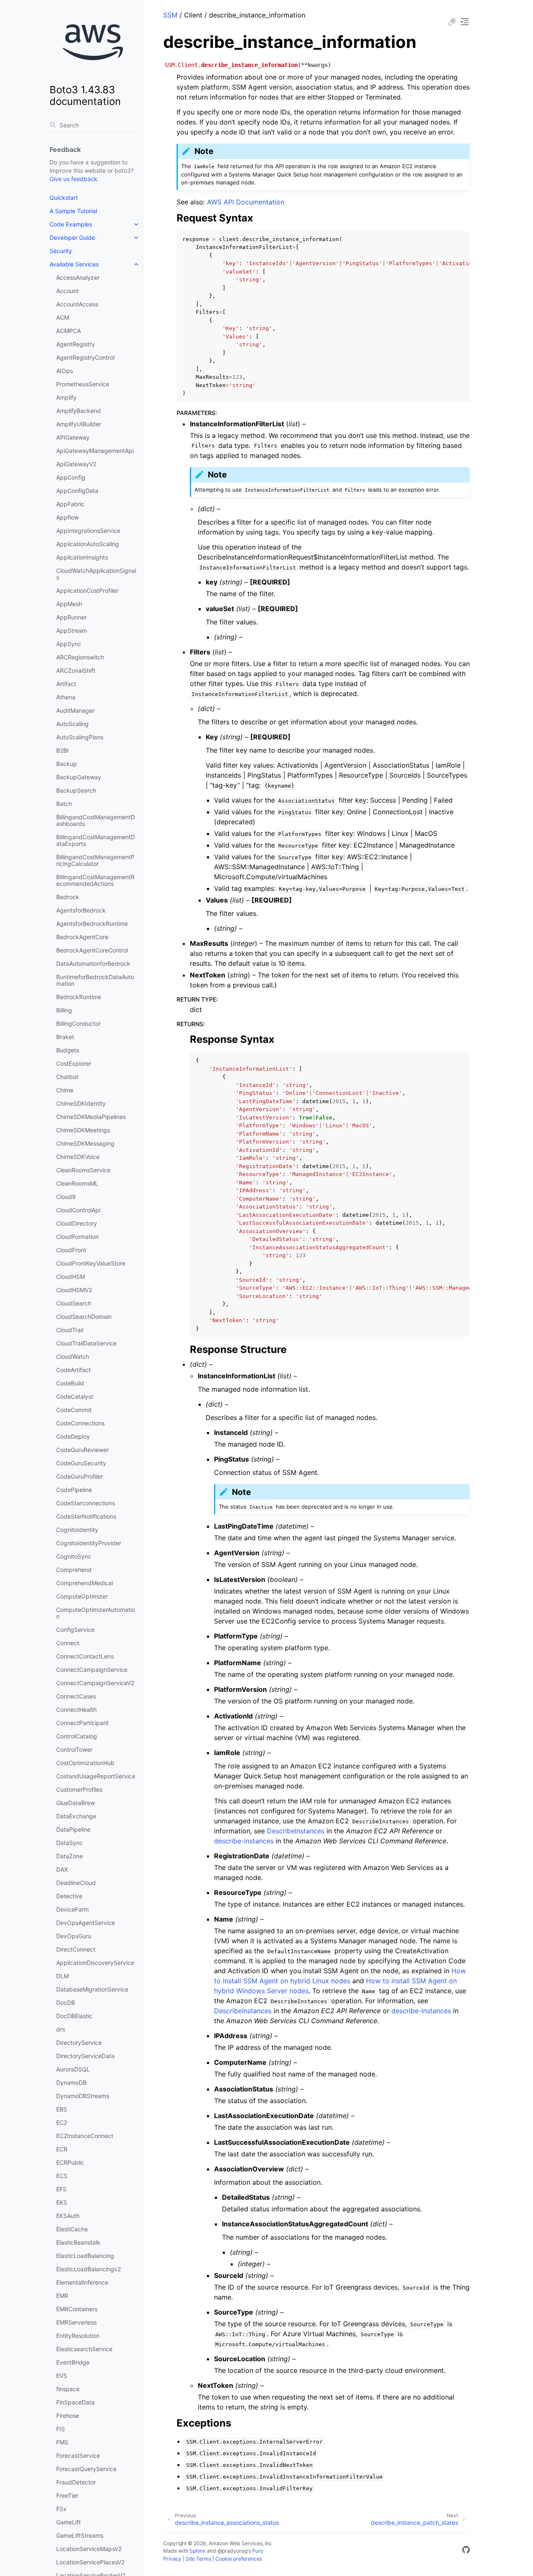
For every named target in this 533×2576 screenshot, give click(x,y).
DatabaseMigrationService (92, 1989)
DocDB (66, 2003)
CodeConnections (80, 1423)
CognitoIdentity (77, 1530)
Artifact (66, 684)
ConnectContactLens (85, 1656)
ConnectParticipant (82, 1723)
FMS (62, 2442)
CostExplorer (74, 1063)
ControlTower (74, 1749)
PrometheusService (83, 384)
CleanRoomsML (77, 1183)
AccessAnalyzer (78, 277)
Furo (258, 2551)
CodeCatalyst (75, 1396)
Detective (69, 1896)
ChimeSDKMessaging (85, 1143)
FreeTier (67, 2495)
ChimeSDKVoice (78, 1157)
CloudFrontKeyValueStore (91, 1263)
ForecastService (78, 2455)
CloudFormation (77, 1237)
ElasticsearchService (84, 2349)
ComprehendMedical (85, 1583)
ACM (63, 317)
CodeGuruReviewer (82, 1450)
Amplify (66, 397)
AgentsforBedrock (81, 910)
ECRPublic (70, 2162)
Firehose (68, 2416)
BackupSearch (76, 790)
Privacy (172, 2559)
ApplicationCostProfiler (87, 591)
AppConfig (71, 477)
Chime (65, 1090)
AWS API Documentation (246, 202)
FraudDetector (76, 2482)
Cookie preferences (239, 2559)
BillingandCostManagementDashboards (96, 820)
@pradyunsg (232, 2551)
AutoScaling (72, 724)
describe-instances (244, 1841)
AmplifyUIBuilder (79, 424)
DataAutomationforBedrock (93, 964)
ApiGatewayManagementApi (95, 451)
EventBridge (73, 2362)
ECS (62, 2176)
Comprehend (74, 1570)
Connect (68, 1643)
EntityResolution (78, 2336)
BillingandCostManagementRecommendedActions (95, 880)
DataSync (70, 1843)
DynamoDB (71, 2082)
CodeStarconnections (86, 1503)
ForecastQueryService (86, 2469)
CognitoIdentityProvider (89, 1543)
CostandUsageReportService (96, 1776)
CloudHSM (71, 1277)
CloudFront (71, 1250)
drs (61, 2029)
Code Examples (71, 224)
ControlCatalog (77, 1736)
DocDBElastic (74, 2016)
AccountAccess (77, 304)
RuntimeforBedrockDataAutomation (95, 980)
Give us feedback (73, 179)
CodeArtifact (73, 1370)
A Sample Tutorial (73, 211)
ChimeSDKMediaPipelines (91, 1117)
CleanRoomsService (83, 1170)
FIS (61, 2429)
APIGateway (73, 437)
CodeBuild (70, 1383)
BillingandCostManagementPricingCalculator (95, 860)
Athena (66, 697)
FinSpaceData (75, 2402)
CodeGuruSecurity (81, 1463)
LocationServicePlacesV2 (90, 2562)
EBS (62, 2109)
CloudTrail (70, 1330)
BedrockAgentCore (82, 937)
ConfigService (75, 1630)
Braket (65, 1037)
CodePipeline (74, 1490)
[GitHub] (466, 2551)
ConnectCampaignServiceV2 (95, 1683)
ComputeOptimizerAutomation (96, 1613)
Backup (67, 764)
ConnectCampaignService (92, 1670)
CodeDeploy (73, 1436)
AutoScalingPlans (80, 737)
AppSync (69, 644)
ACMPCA (68, 331)
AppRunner (71, 617)
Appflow (67, 517)
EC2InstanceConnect (85, 2136)
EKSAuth (68, 2216)
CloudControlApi (78, 1210)
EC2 (62, 2122)
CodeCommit (74, 1410)
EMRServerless (76, 2322)
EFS (61, 2189)
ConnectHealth (76, 1709)
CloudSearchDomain (84, 1317)
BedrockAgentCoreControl (92, 950)
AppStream (72, 630)
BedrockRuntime (79, 997)
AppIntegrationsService (88, 531)
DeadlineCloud (76, 1883)
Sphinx (198, 2551)
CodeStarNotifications (86, 1516)
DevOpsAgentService (86, 1923)
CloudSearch (74, 1303)
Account (67, 291)
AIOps (65, 371)
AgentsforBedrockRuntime (92, 924)
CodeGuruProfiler (80, 1476)
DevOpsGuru (74, 1936)
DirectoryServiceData (85, 2056)
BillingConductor (78, 1023)
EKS (62, 2202)
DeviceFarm (72, 1909)
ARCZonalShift (76, 670)
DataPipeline (73, 1829)
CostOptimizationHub (85, 1763)
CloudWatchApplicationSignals (96, 574)
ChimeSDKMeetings (83, 1130)
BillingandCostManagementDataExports (96, 840)
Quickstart (64, 198)
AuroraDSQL (73, 2069)
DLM (62, 1976)
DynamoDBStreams (83, 2096)
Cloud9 (66, 1197)
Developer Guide (72, 237)
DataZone (70, 1856)
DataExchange (76, 1816)
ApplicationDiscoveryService (95, 1963)
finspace (68, 2389)
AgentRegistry (76, 344)
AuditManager (75, 710)
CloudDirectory (77, 1223)
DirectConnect (76, 1949)
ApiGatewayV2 (76, 464)
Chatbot (67, 1077)
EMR (62, 2296)
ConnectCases (76, 1696)
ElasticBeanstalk (78, 2242)
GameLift (68, 2522)
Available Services (74, 264)
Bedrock (68, 897)
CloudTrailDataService (86, 1343)
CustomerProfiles (79, 1789)
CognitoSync (74, 1556)
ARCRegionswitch (80, 657)
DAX (62, 1869)
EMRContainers (77, 2309)
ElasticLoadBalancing (85, 2256)
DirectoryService (79, 2043)
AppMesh (69, 604)
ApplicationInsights (82, 557)
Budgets (68, 1050)
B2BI (62, 750)
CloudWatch (73, 1356)
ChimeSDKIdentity (81, 1103)
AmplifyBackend (78, 411)
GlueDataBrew (76, 1803)
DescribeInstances (296, 1831)
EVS (62, 2376)
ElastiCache (72, 2229)
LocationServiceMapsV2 (89, 2549)
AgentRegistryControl (85, 357)
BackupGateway (79, 777)
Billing (64, 1010)
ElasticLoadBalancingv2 (88, 2269)
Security (61, 251)
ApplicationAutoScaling (88, 544)
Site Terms (198, 2559)
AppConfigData (77, 491)
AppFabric (70, 504)
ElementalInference (82, 2282)
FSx (61, 2509)
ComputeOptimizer (82, 1596)
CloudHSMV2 (74, 1290)
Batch (64, 804)
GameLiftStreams (80, 2535)
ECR (62, 2149)
